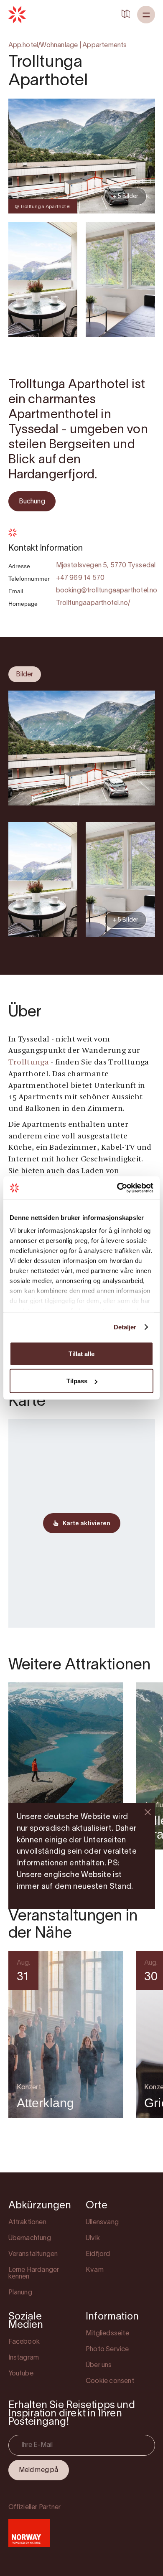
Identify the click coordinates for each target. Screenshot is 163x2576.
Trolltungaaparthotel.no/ (93, 603)
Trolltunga (29, 1063)
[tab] (25, 674)
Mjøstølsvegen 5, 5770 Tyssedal (106, 566)
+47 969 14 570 (80, 578)
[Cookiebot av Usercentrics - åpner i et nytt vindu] (117, 1188)
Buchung (32, 502)
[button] (146, 15)
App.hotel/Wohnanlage (43, 46)
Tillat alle (81, 1353)
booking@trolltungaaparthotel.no (107, 591)
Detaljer (125, 1327)
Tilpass (77, 1381)
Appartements (104, 46)
